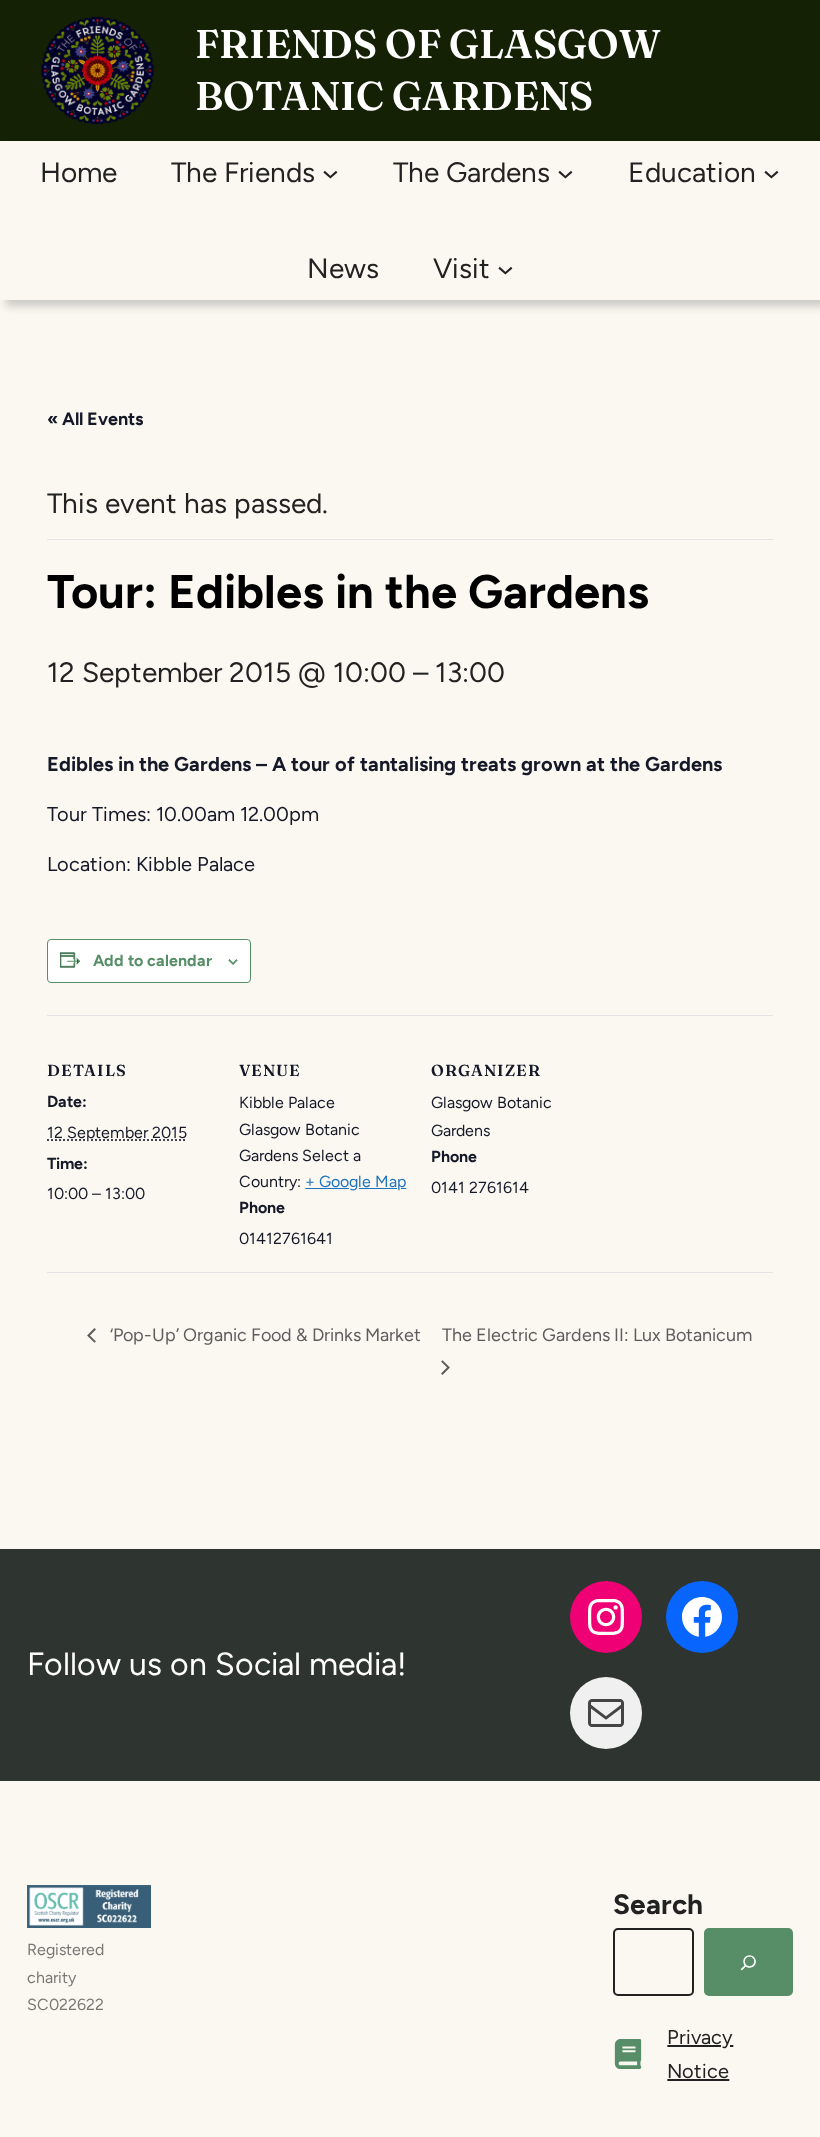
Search (658, 1904)
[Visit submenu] (505, 268)
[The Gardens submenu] (565, 172)
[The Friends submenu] (330, 172)
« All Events (95, 419)
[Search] (748, 1962)
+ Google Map (355, 1181)
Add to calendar (152, 960)
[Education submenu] (771, 172)
